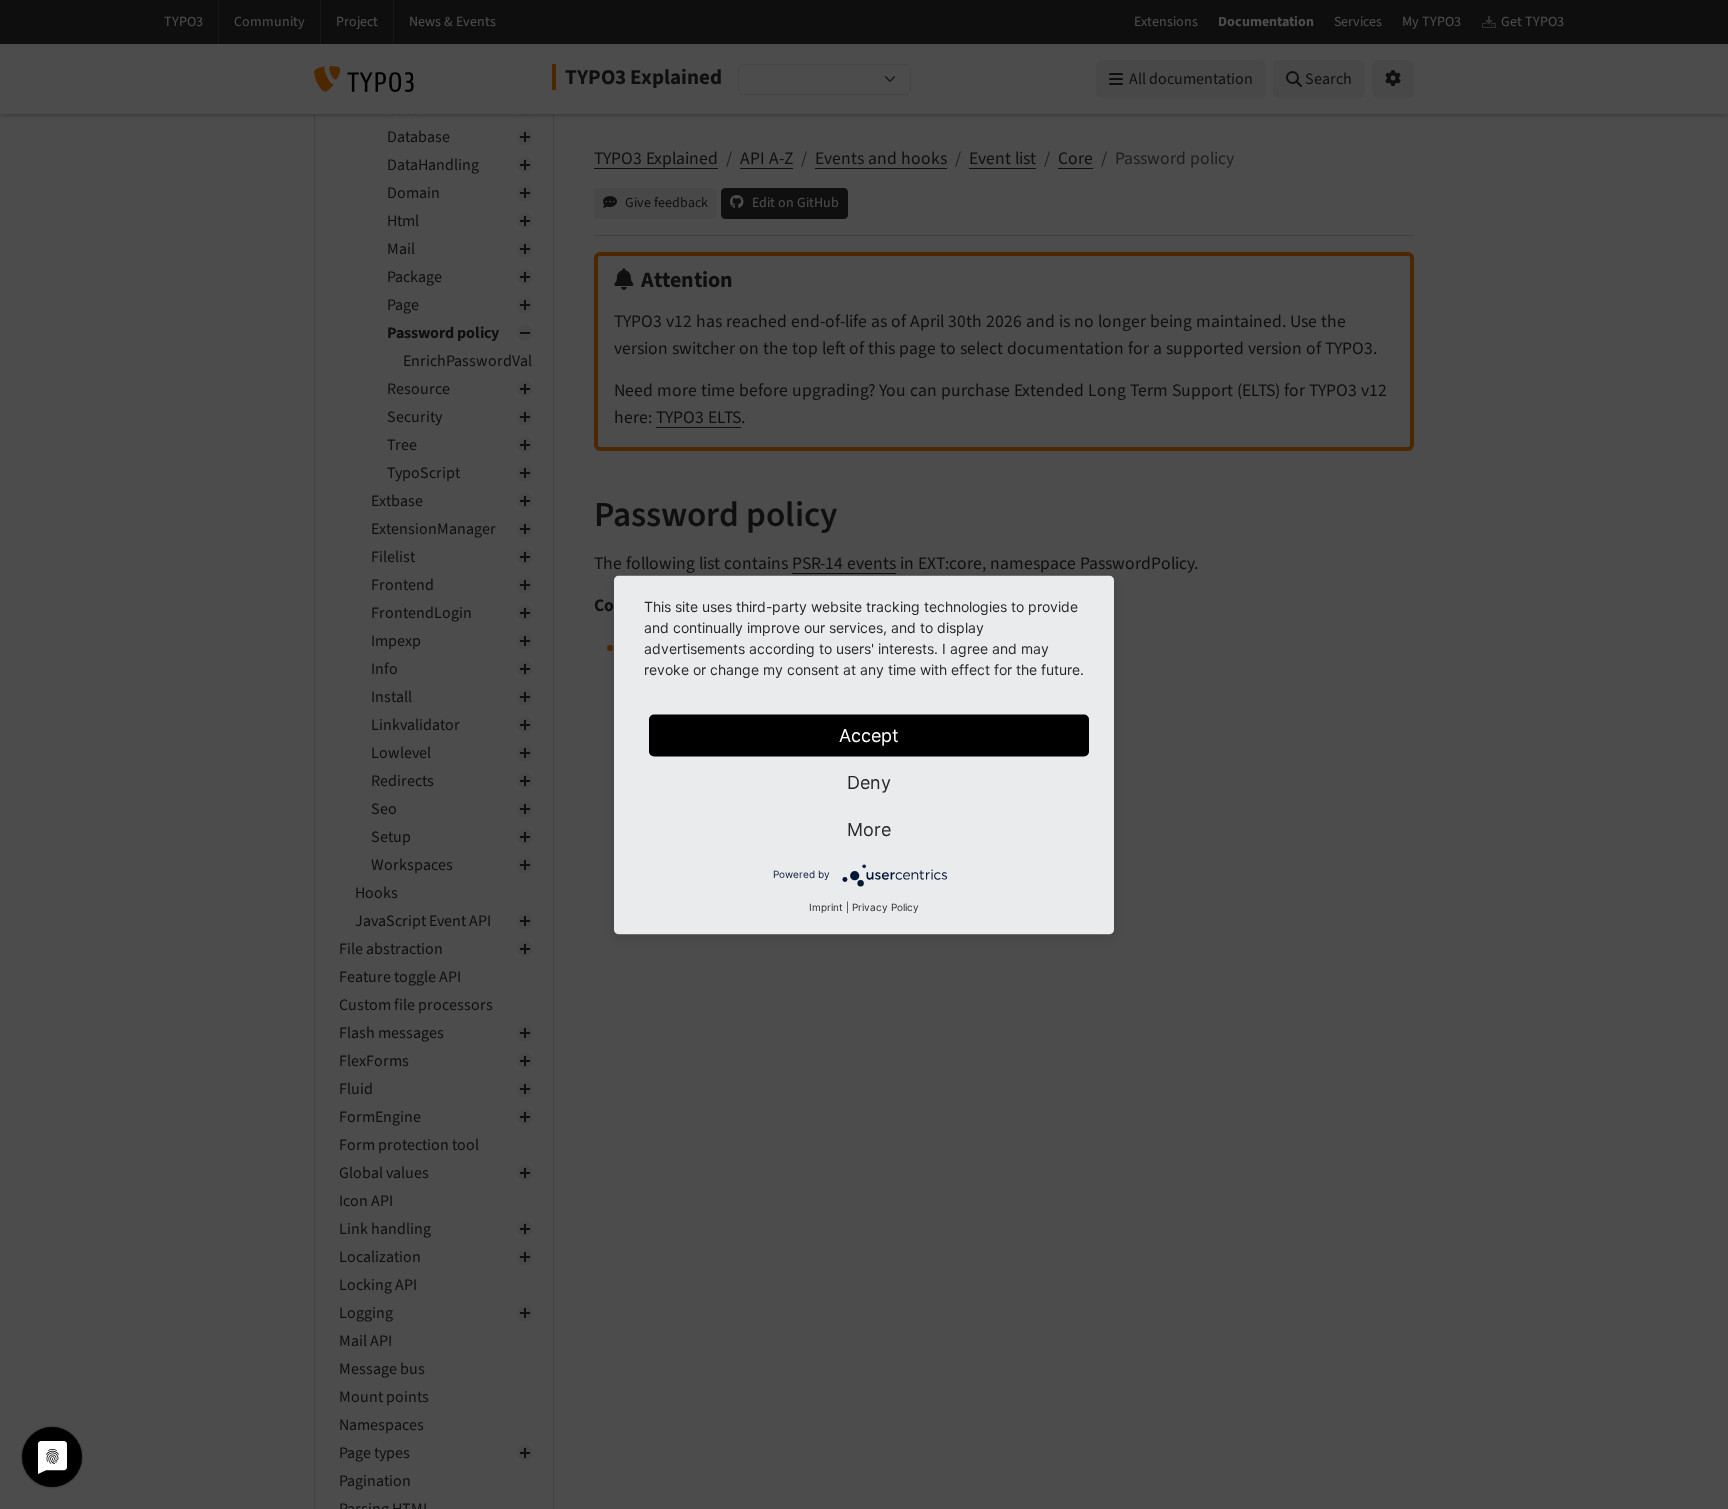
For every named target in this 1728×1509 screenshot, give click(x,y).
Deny (869, 781)
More (869, 828)
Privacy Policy (885, 906)
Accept (869, 734)
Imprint (826, 906)
